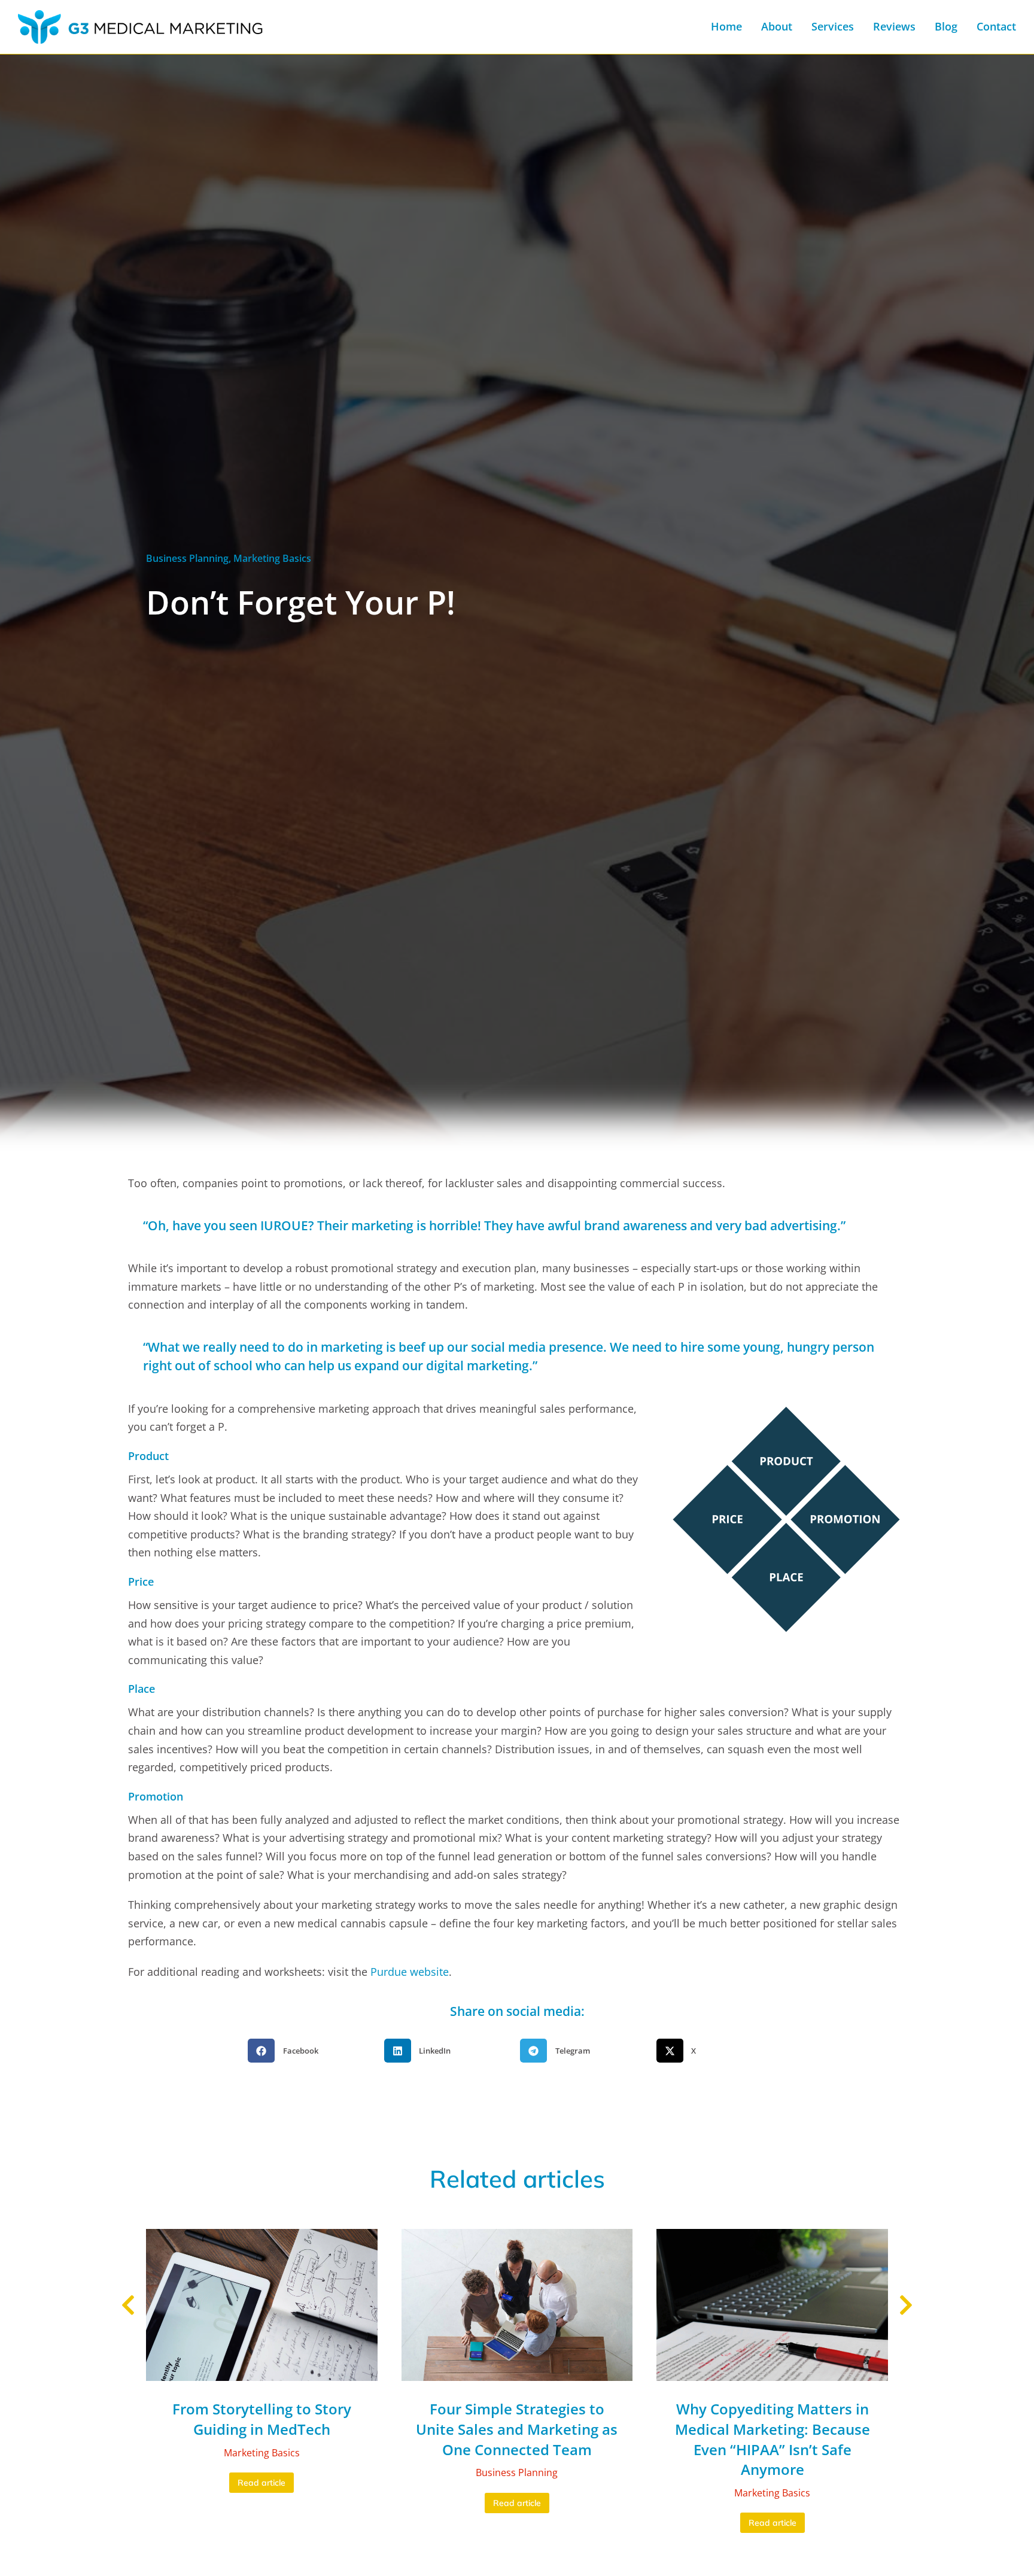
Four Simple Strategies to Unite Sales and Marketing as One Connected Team (517, 2429)
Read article (261, 2483)
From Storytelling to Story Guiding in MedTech (262, 2419)
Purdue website (410, 1972)
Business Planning (187, 558)
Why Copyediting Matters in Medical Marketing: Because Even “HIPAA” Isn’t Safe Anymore (773, 2439)
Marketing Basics (272, 558)
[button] (313, 2051)
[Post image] (262, 2305)
